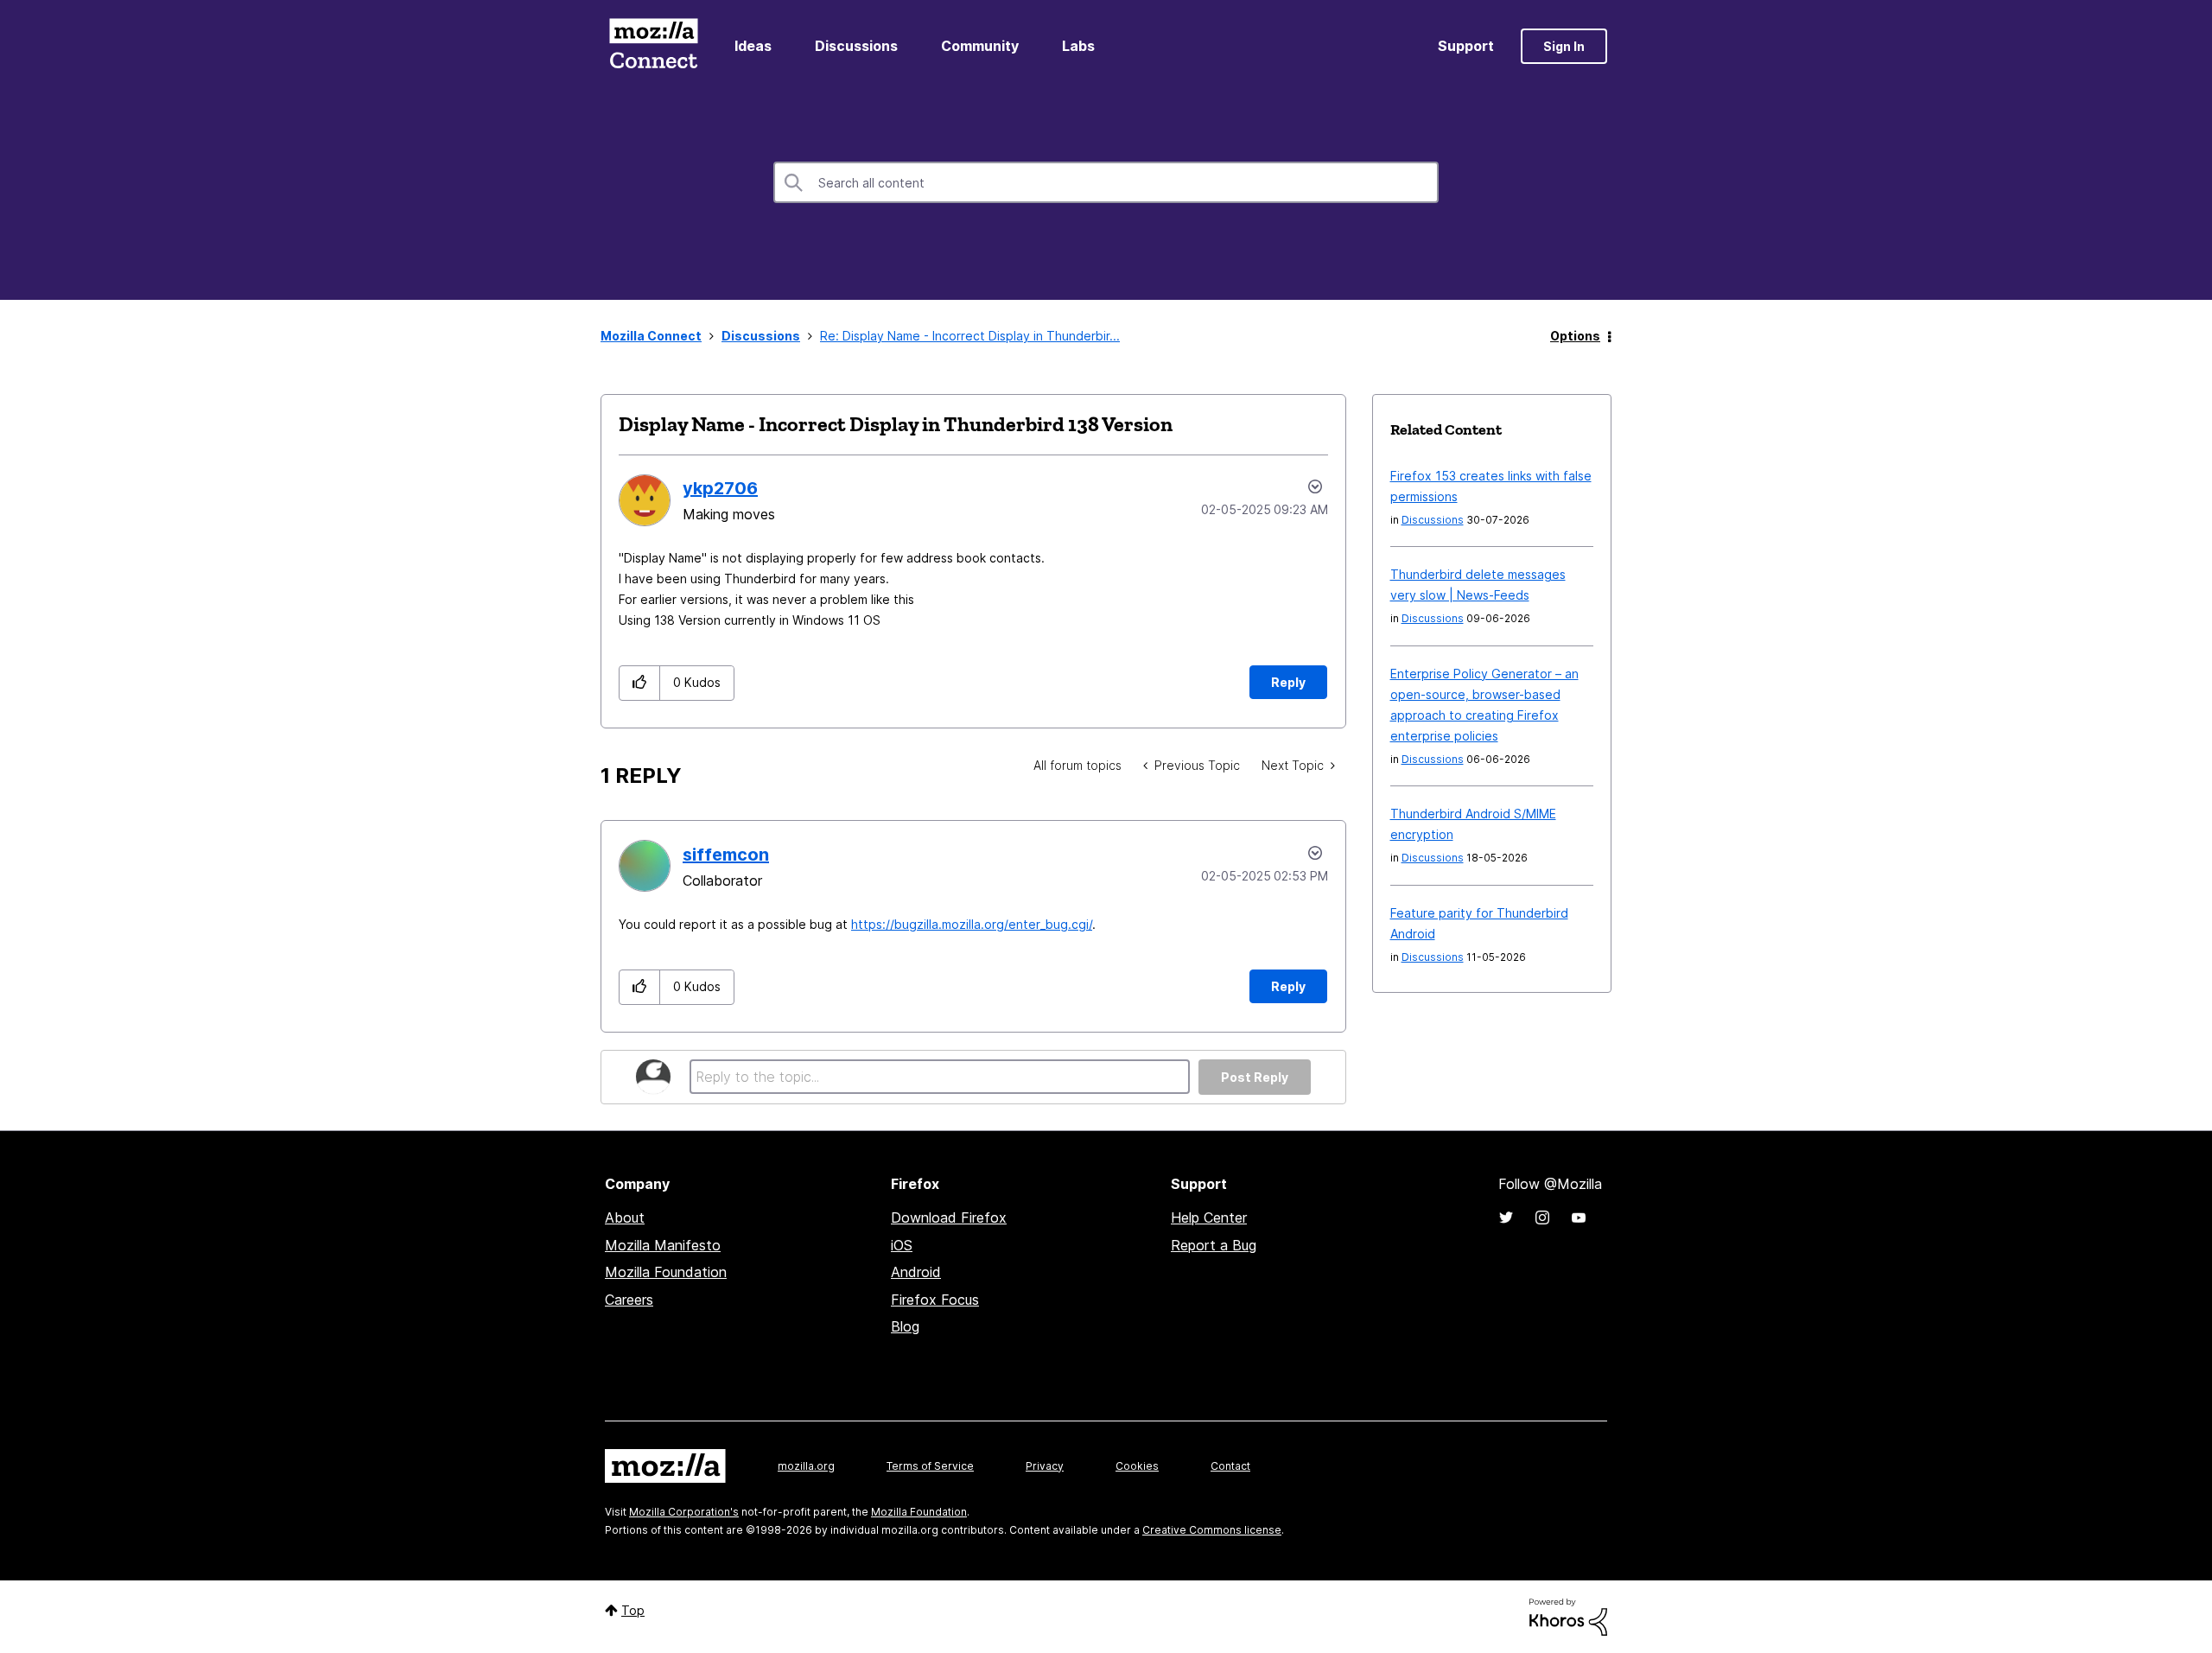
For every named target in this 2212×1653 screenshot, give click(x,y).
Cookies (1137, 1466)
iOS (902, 1245)
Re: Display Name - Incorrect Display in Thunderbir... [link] (970, 336)
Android (916, 1272)
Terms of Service (930, 1466)
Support (1466, 46)
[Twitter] (1506, 1217)
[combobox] (1106, 182)
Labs (1078, 46)
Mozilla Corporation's (684, 1512)
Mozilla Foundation (666, 1272)
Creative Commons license (1212, 1530)
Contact (1230, 1466)
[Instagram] (1542, 1217)
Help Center (1209, 1217)
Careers (629, 1300)
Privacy (1045, 1466)
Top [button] (633, 1610)
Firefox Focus (935, 1300)
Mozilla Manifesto (663, 1245)
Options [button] (1575, 336)
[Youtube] (1579, 1217)
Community (980, 46)
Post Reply (1255, 1077)
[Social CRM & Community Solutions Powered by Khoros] (1568, 1615)
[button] (640, 683)
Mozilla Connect (653, 46)
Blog (905, 1326)
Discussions (856, 46)
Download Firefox (949, 1217)
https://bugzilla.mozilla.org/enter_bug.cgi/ (972, 924)
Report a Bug (1214, 1245)
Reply (1288, 682)
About (625, 1217)
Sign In (1564, 46)
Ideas (753, 46)
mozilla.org (806, 1466)
